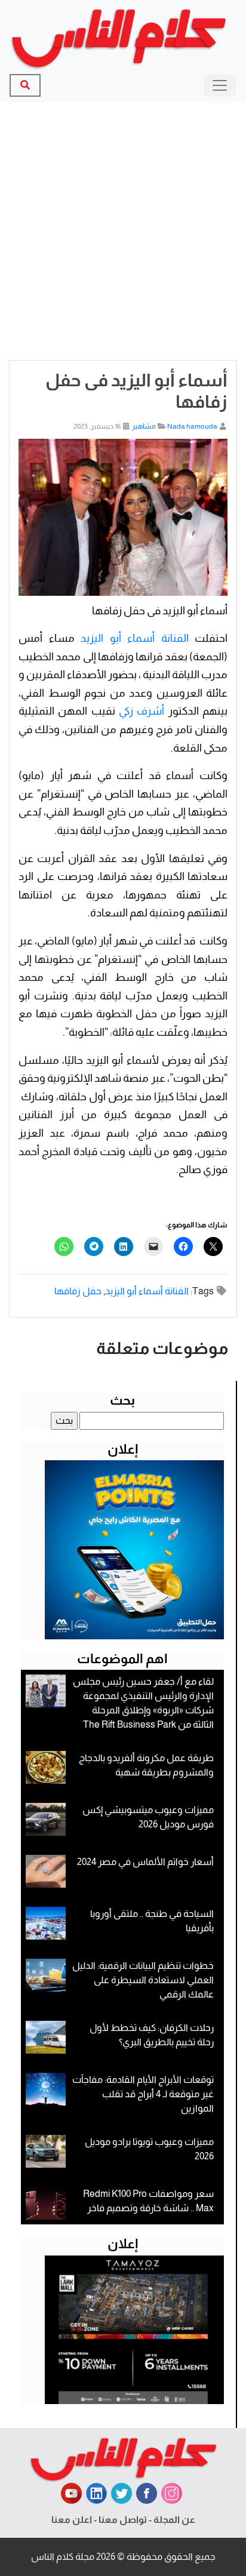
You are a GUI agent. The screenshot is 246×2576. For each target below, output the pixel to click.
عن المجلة (174, 2520)
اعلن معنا (72, 2520)
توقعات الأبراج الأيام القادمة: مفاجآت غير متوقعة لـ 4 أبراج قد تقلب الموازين (143, 2094)
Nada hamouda (192, 426)
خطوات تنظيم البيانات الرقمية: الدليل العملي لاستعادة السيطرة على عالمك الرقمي (143, 1980)
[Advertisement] (123, 231)
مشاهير (144, 426)
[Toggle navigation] (220, 85)
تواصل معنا (123, 2520)
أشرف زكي (142, 711)
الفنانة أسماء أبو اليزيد (135, 638)
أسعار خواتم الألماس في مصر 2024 (145, 1862)
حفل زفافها (78, 1291)
